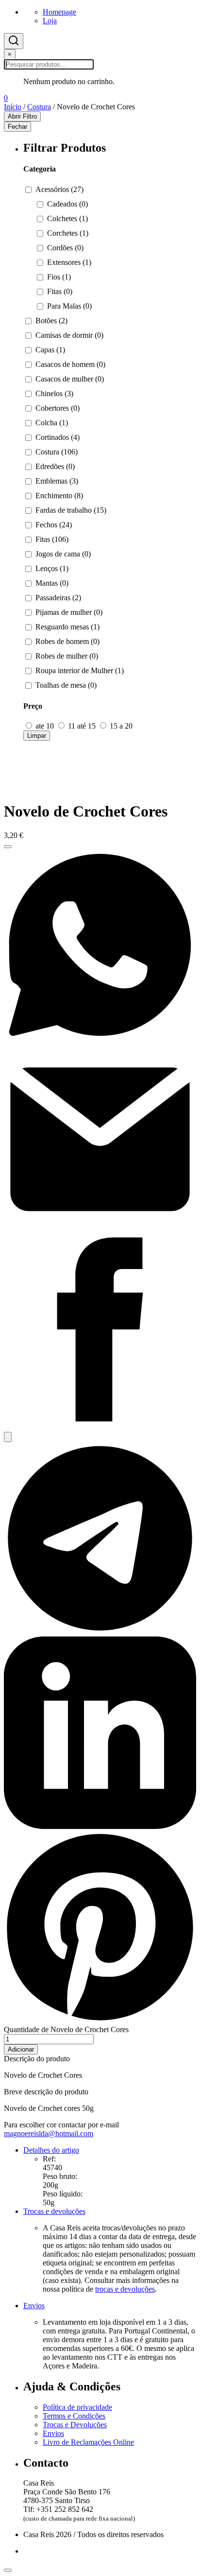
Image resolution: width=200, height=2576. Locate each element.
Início (13, 107)
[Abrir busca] (14, 41)
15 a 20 (120, 726)
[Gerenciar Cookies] (8, 2570)
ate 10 (45, 726)
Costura (39, 107)
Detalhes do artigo (51, 2150)
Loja (50, 21)
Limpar (37, 736)
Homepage (59, 12)
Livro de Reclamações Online (88, 2442)
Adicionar (21, 2049)
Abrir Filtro (22, 116)
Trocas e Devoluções (75, 2425)
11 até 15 (82, 726)
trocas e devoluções (125, 2289)
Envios (34, 2306)
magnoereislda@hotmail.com (49, 2133)
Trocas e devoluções (54, 2211)
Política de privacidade (77, 2407)
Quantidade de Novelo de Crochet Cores (66, 2029)
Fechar (17, 127)
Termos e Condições (74, 2416)
